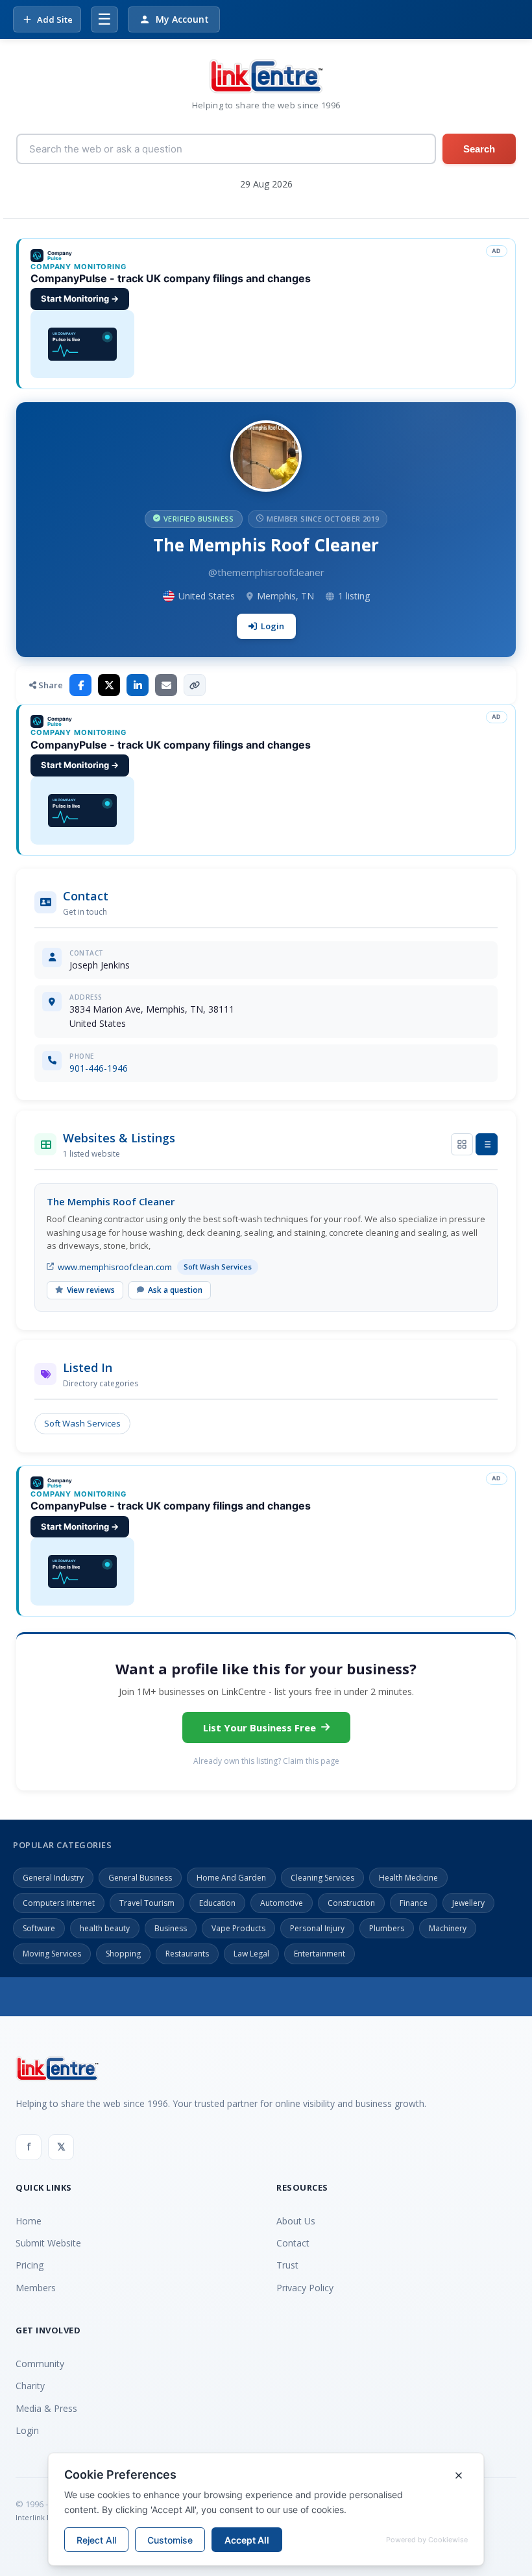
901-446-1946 (99, 1068)
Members (36, 2288)
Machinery (448, 1928)
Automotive (282, 1903)
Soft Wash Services (82, 1423)
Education (217, 1903)
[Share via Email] (166, 685)
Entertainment (320, 1954)
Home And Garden (231, 1878)
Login (272, 626)
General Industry (53, 1878)
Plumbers (387, 1928)
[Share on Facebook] (80, 685)
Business (171, 1928)
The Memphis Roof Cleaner (111, 1201)
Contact (293, 2243)
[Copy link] (195, 685)
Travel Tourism (147, 1903)
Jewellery (468, 1903)
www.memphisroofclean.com (115, 1267)
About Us (296, 2221)
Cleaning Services (322, 1878)
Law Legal (251, 1954)
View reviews (91, 1290)
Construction (351, 1903)
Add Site (55, 19)
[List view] (487, 1144)
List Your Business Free (260, 1727)
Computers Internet (59, 1903)
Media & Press (46, 2408)
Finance (414, 1903)
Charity (30, 2386)
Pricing (30, 2265)
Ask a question (175, 1290)
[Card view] (462, 1144)
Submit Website (48, 2243)
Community (40, 2364)
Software (39, 1928)
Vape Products (238, 1928)
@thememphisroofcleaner (266, 572)
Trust (287, 2265)
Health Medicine (408, 1878)
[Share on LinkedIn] (138, 685)
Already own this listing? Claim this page (266, 1761)
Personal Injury (317, 1928)
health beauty (105, 1928)
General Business (140, 1878)
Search (479, 149)
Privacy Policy (305, 2288)
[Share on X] (109, 685)
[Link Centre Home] (266, 76)
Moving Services (52, 1954)
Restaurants (187, 1954)
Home (29, 2221)
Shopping (123, 1954)
